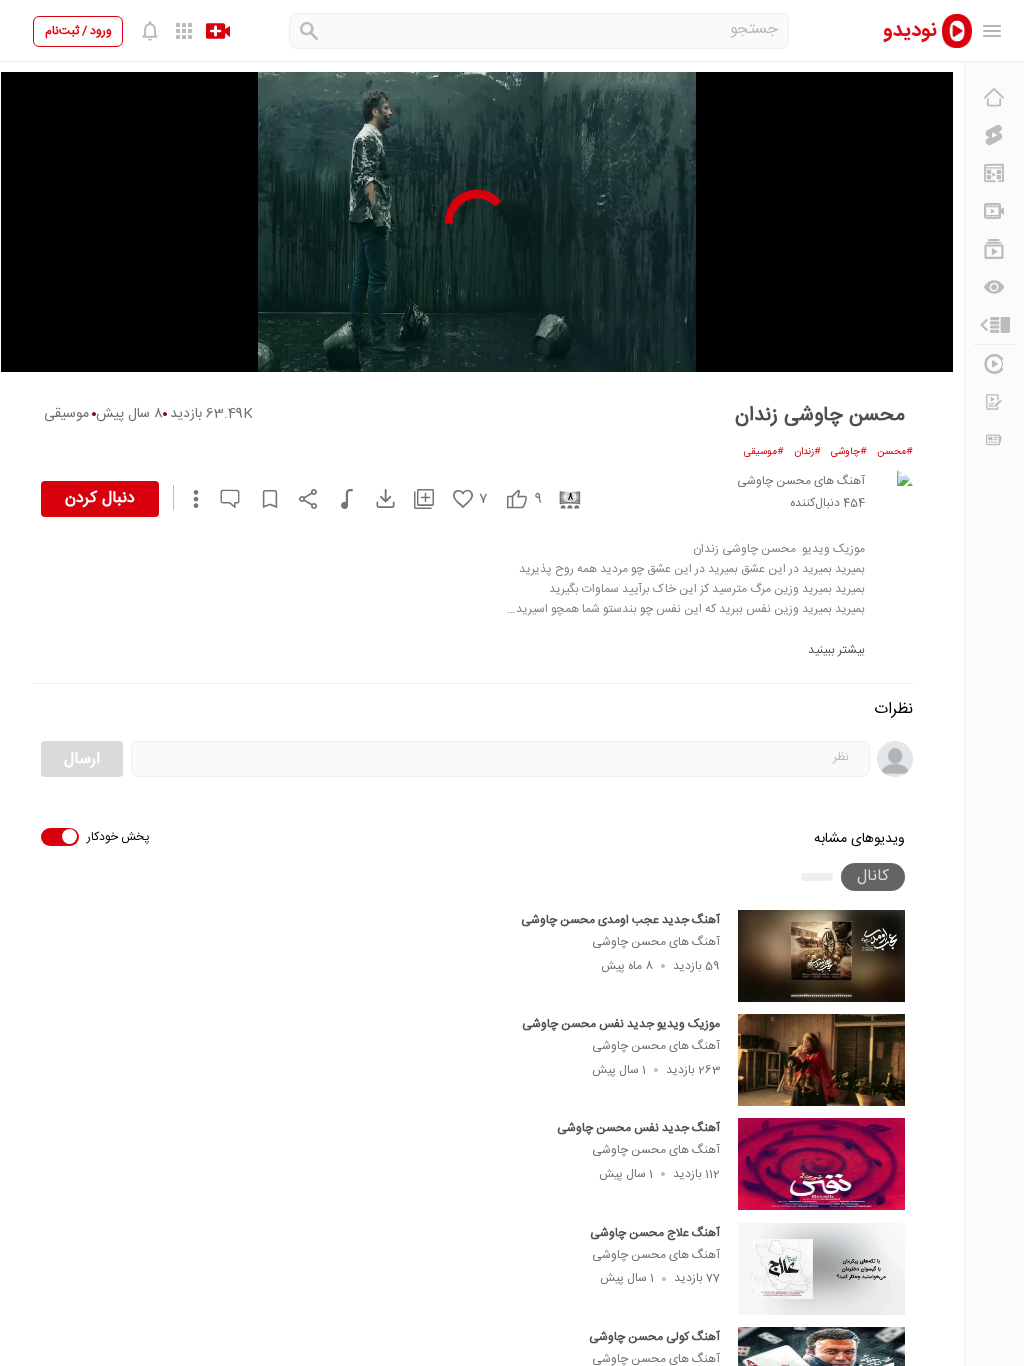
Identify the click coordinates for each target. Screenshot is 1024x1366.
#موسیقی (764, 452)
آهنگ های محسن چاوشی (656, 942)
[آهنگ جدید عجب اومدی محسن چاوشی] (821, 956)
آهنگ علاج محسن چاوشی (655, 1233)
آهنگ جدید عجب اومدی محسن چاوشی (620, 920)
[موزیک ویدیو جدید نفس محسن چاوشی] (821, 1060)
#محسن (895, 452)
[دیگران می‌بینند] (994, 287)
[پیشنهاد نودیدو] (994, 173)
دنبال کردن (100, 498)
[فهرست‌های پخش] (994, 249)
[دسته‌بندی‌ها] (994, 325)
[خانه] (994, 97)
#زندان (807, 452)
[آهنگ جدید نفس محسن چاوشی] (821, 1164)
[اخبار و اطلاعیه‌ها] (994, 440)
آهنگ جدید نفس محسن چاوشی (638, 1128)
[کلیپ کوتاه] (994, 135)
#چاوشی (849, 452)
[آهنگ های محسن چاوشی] (893, 490)
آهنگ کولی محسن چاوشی (654, 1337)
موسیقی (66, 414)
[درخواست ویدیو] (994, 402)
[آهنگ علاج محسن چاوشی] (821, 1269)
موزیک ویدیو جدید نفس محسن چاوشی (621, 1024)
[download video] (376, 498)
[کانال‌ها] (994, 211)
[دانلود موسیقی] (337, 499)
